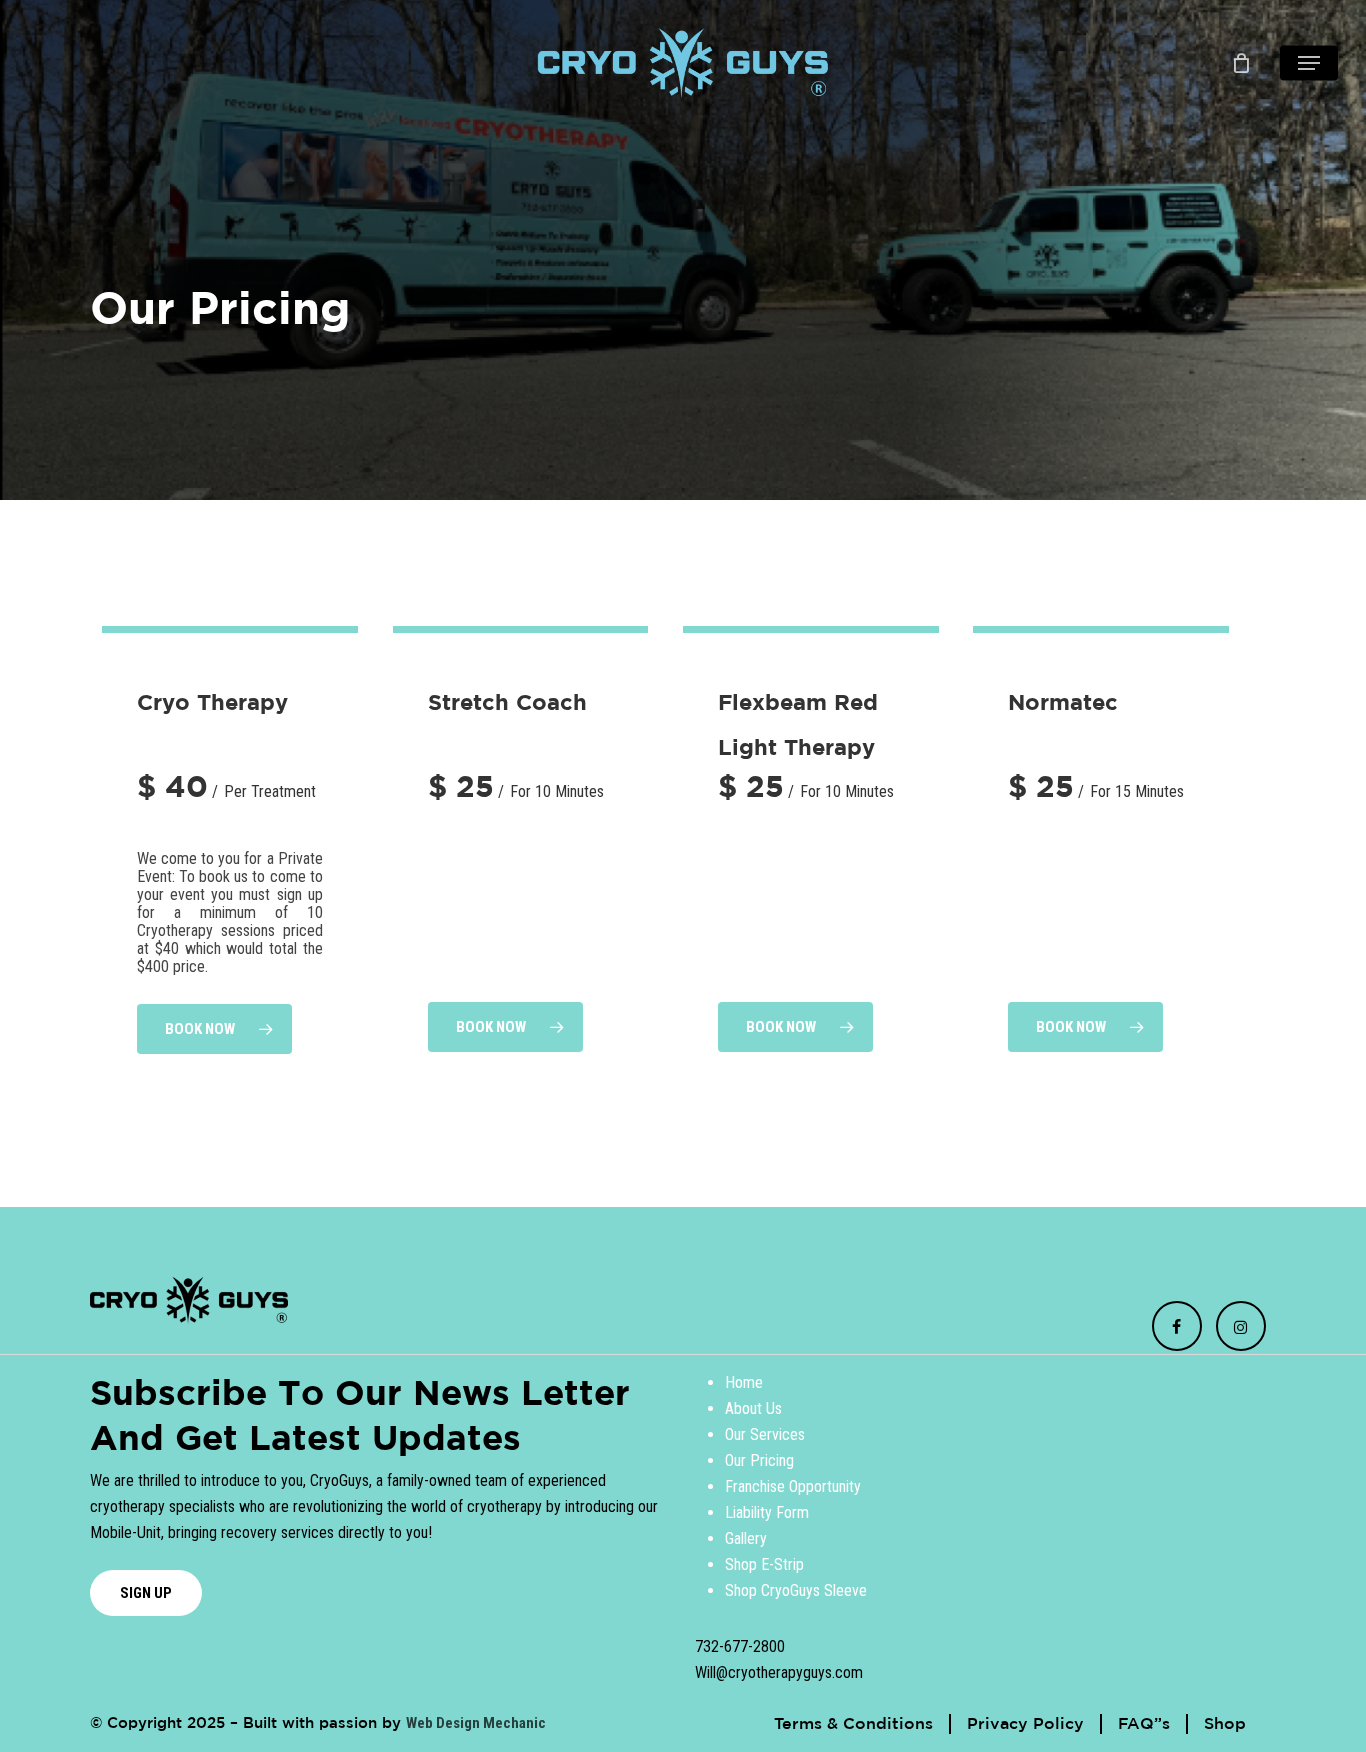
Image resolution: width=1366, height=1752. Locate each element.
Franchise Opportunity (793, 1486)
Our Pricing (759, 1460)
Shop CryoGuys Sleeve (796, 1590)
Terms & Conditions (853, 1723)
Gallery (746, 1538)
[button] (1309, 63)
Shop (1225, 1723)
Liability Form (767, 1512)
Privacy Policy (1025, 1723)
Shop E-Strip (764, 1564)
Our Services (765, 1434)
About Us (753, 1408)
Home (744, 1382)
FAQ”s (1144, 1723)
